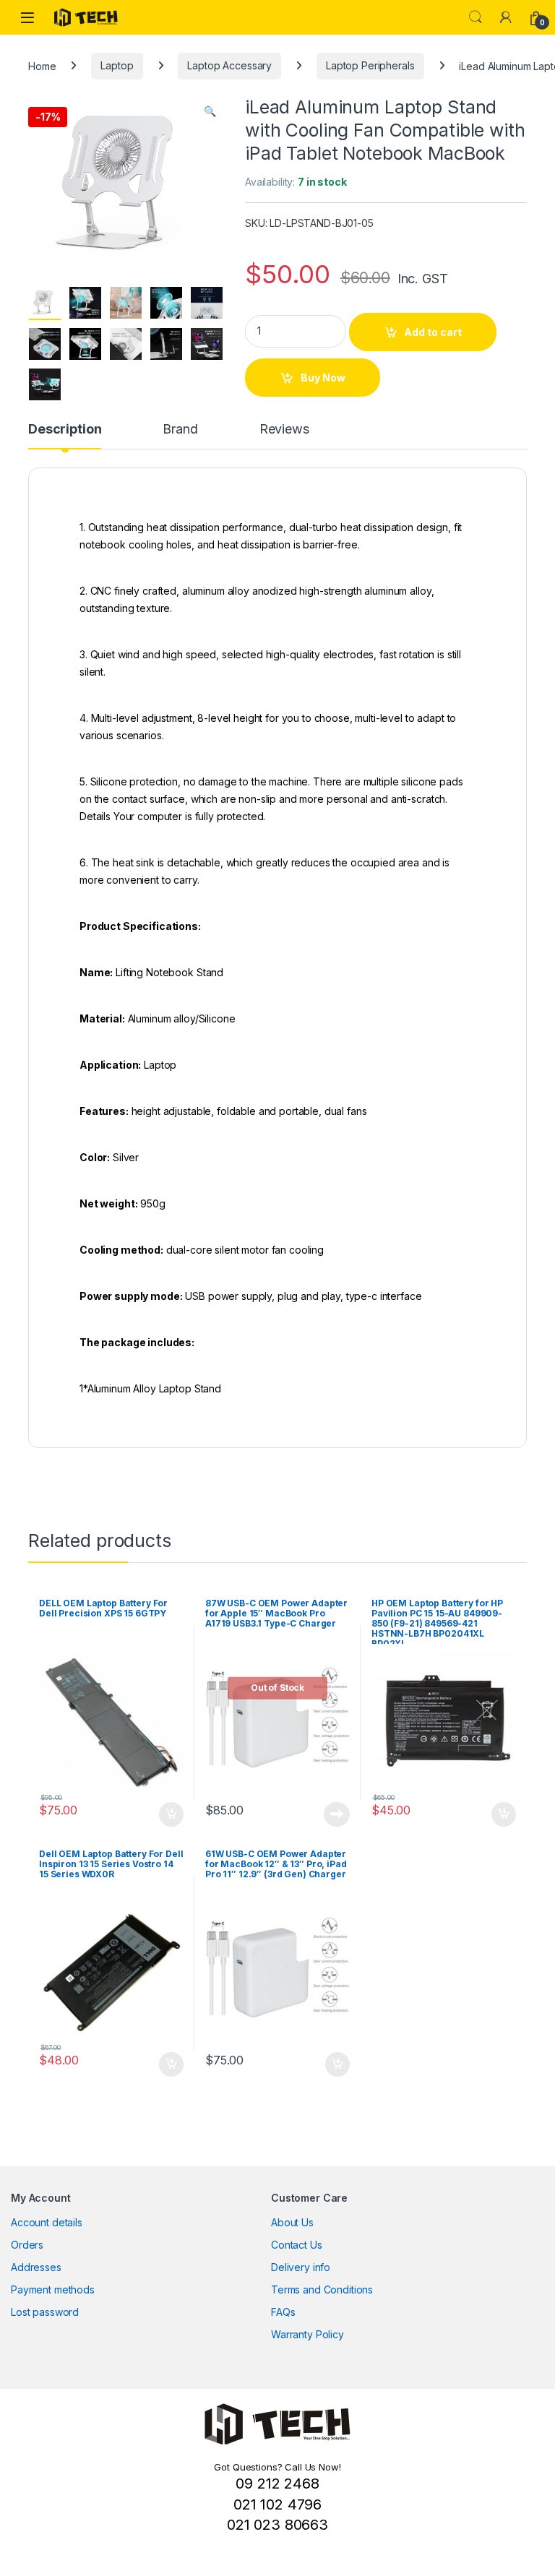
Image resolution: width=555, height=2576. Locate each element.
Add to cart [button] (171, 1814)
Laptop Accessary (229, 65)
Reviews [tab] (284, 430)
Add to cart (433, 332)
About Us (292, 2222)
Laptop (117, 65)
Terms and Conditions (322, 2289)
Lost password (45, 2312)
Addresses (36, 2267)
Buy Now (323, 378)
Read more (337, 1814)
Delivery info (301, 2267)
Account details (47, 2222)
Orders (27, 2245)
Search (476, 17)
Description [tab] (65, 430)
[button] (210, 111)
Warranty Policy (307, 2334)
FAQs (283, 2312)
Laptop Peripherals (370, 65)
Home (42, 65)
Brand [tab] (180, 430)
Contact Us (297, 2245)
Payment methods (53, 2289)
